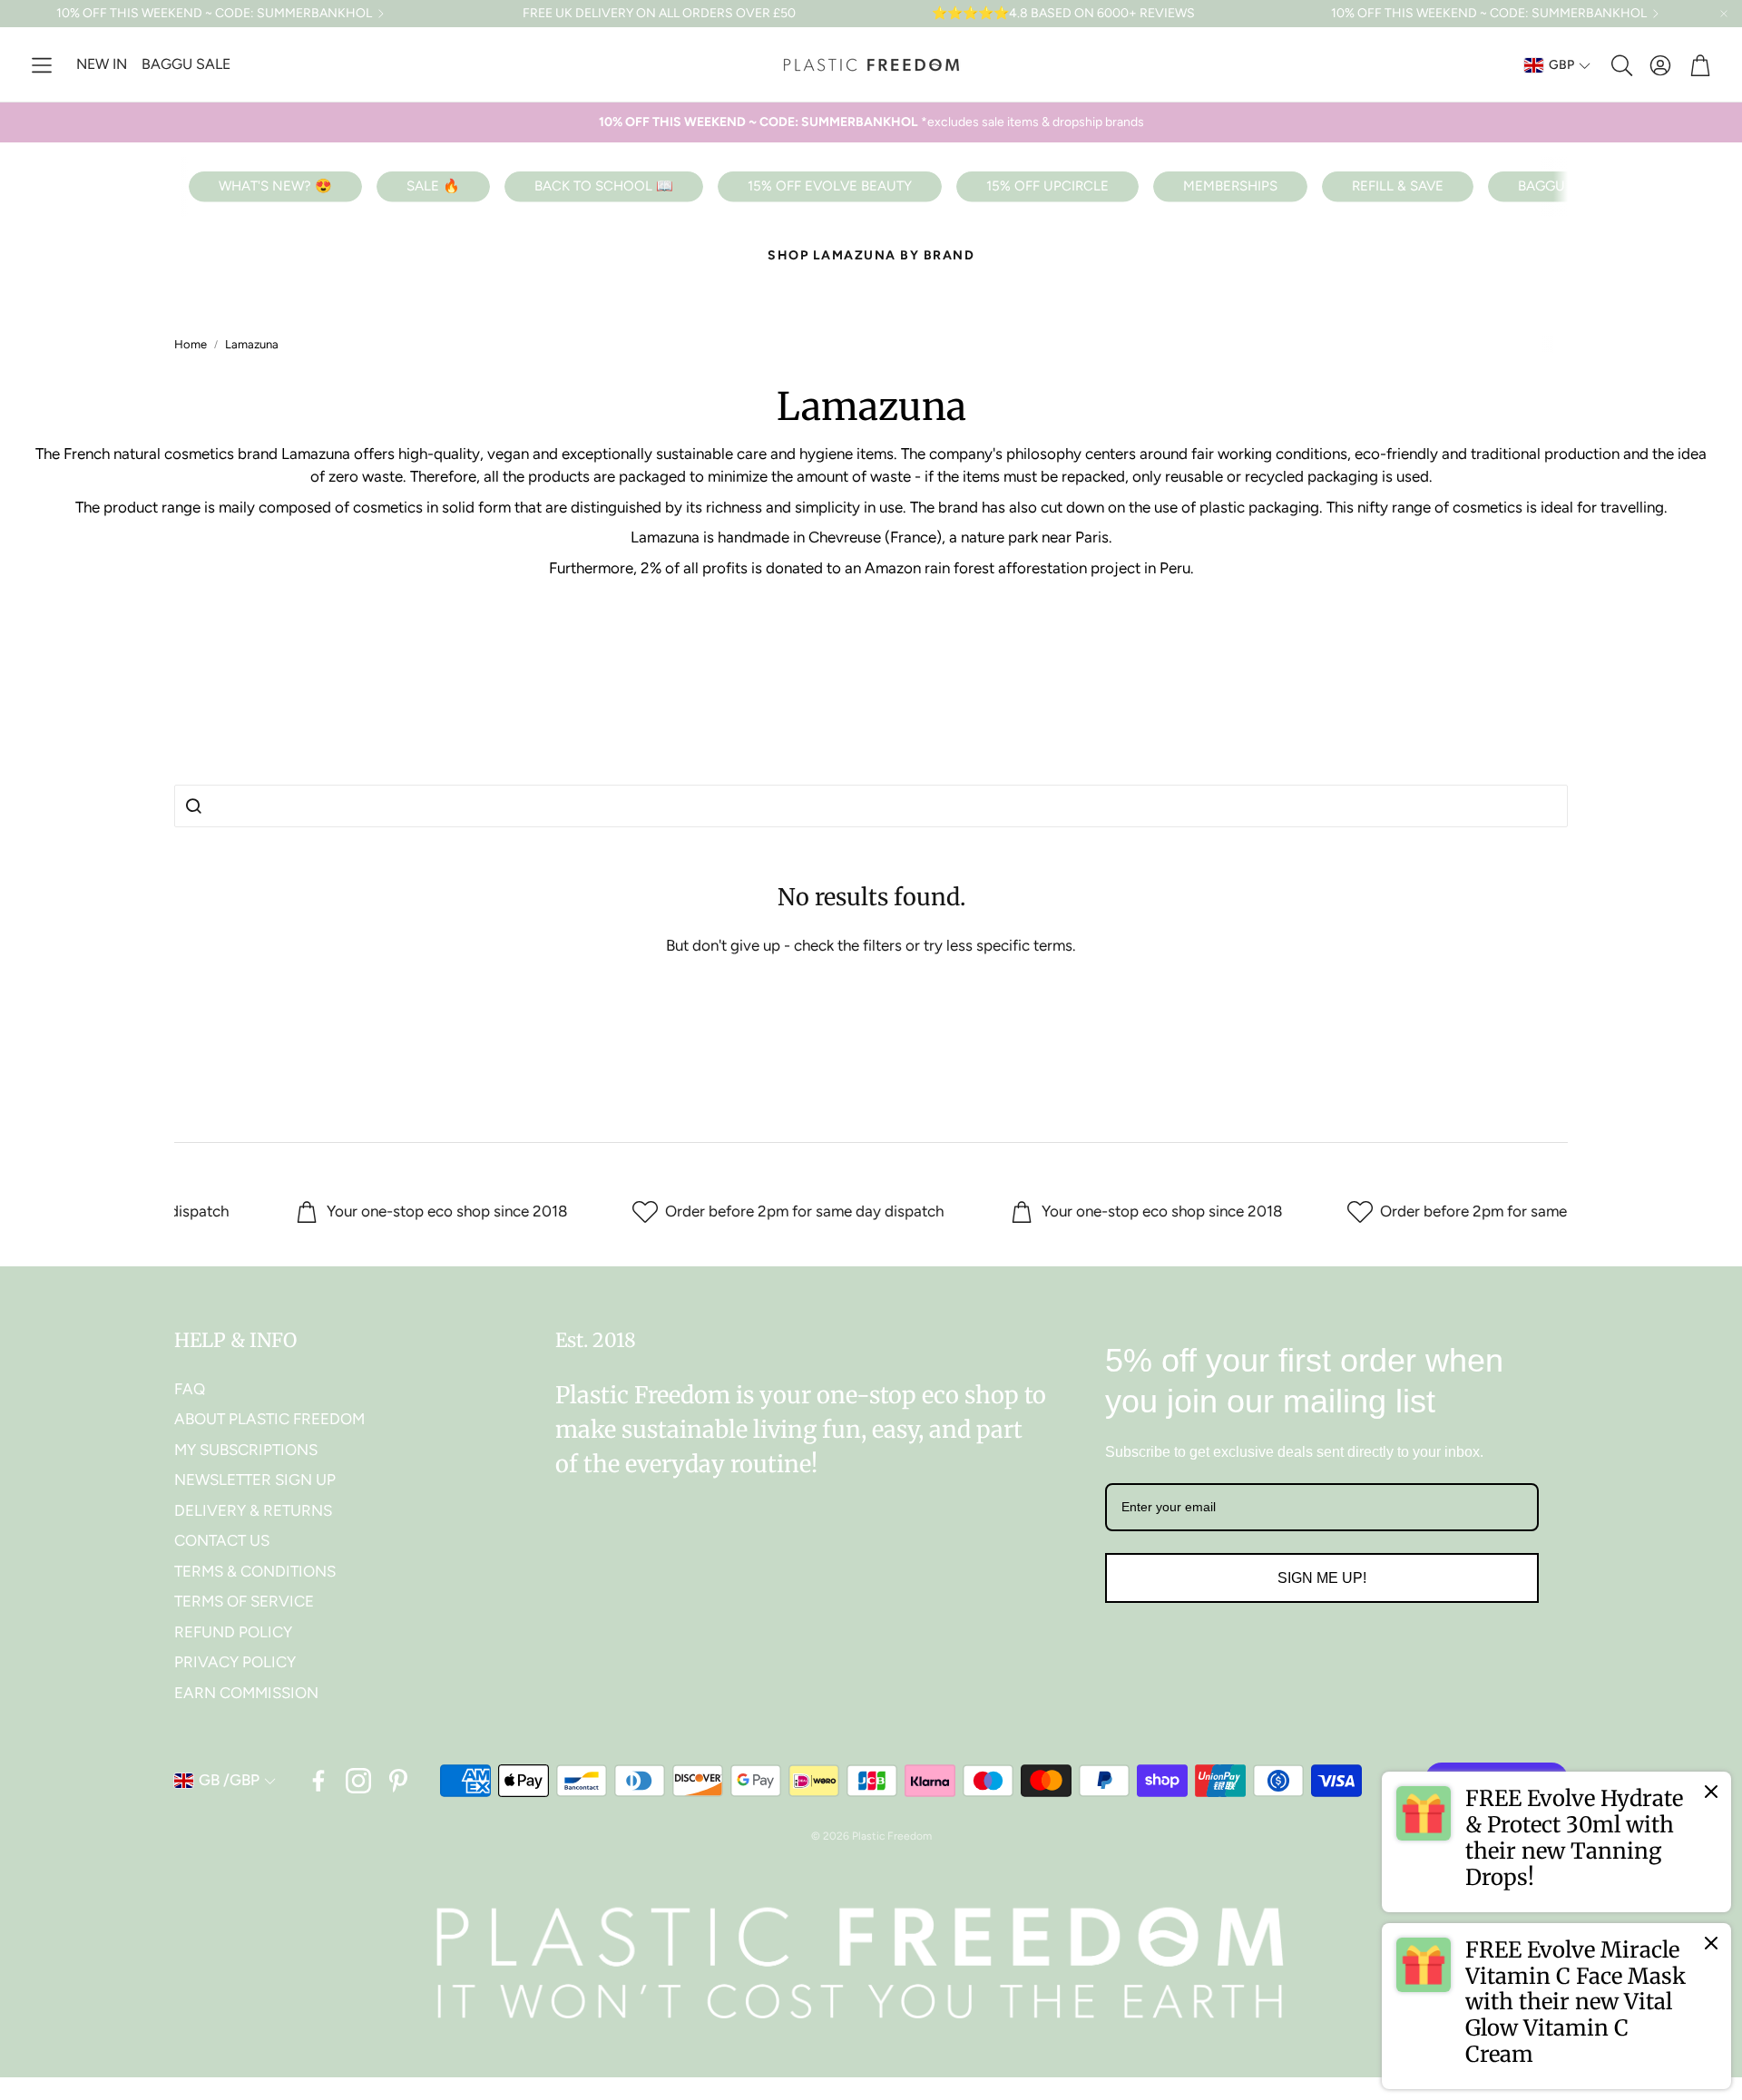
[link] (1556, 1841)
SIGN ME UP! (1322, 1578)
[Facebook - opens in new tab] (318, 1781)
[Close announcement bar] (1724, 14)
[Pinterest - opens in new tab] (398, 1781)
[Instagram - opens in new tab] (358, 1781)
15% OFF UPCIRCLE (1047, 186)
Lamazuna (252, 344)
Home (191, 344)
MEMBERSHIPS (1230, 186)
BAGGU (1541, 186)
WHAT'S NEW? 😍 (275, 186)
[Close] (1711, 1792)
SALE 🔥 (433, 186)
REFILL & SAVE (1398, 186)
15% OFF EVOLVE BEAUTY (830, 186)
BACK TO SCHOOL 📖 (604, 186)
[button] (42, 65)
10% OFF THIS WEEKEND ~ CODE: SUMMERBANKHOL (214, 14)
